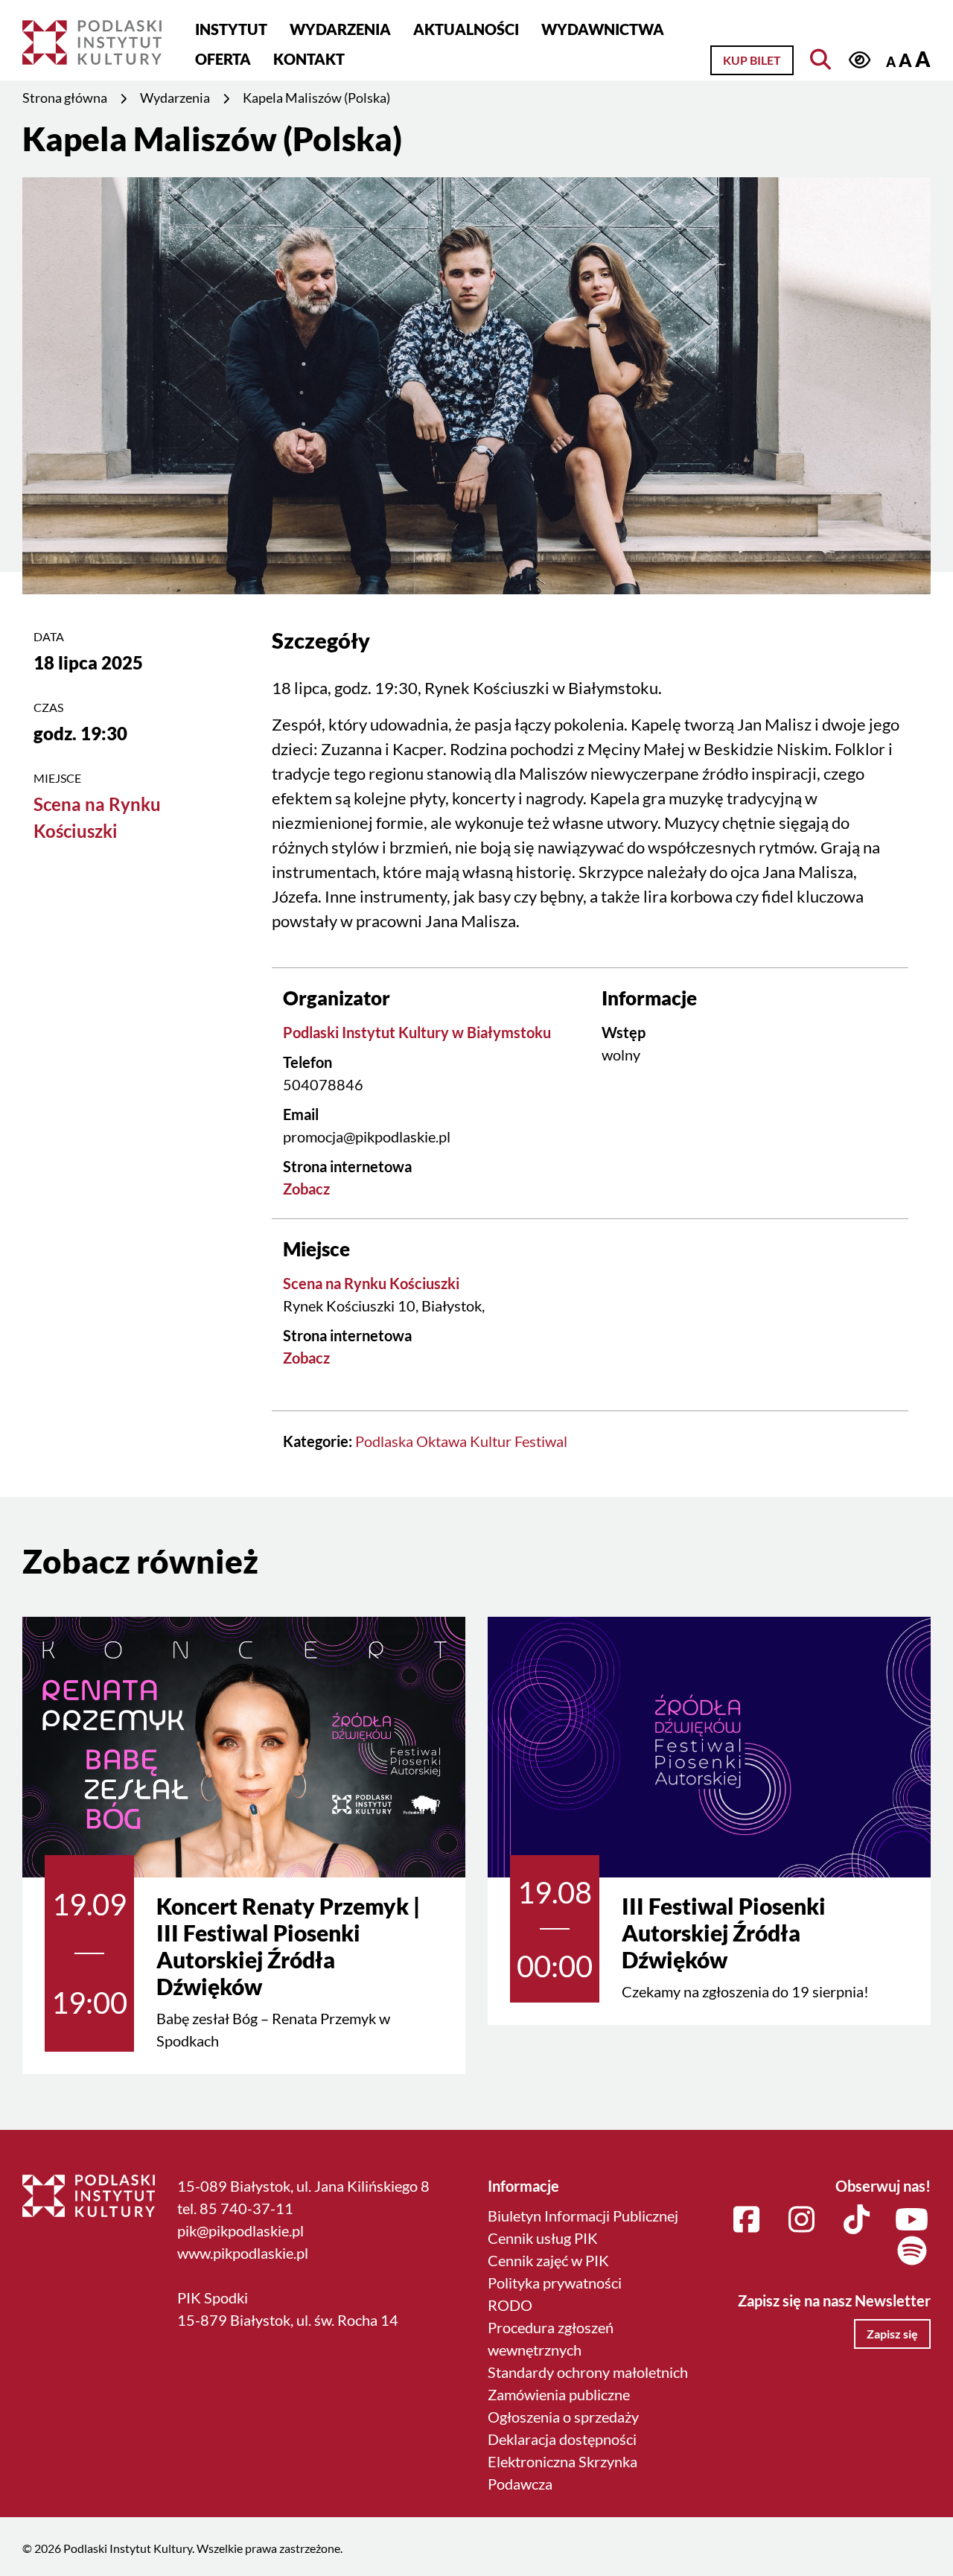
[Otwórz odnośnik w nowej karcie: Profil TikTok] (857, 2220)
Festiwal (541, 1441)
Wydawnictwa (603, 29)
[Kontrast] (860, 60)
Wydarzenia (340, 29)
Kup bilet (752, 60)
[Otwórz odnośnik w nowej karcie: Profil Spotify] (912, 2251)
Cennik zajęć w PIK (548, 2260)
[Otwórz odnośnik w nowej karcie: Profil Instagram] (802, 2220)
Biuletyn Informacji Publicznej (583, 2216)
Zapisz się (892, 2334)
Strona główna (65, 98)
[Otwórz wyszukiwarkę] (821, 60)
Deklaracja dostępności (562, 2439)
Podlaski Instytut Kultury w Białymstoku (417, 1032)
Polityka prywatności (555, 2283)
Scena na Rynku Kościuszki (371, 1283)
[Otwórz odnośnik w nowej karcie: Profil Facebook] (747, 2220)
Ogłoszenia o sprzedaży (563, 2417)
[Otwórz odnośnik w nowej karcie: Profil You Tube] (912, 2220)
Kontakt (309, 59)
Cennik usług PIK (543, 2238)
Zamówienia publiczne (559, 2394)
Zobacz (306, 1189)
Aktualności (466, 29)
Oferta (223, 59)
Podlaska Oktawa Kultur (433, 1441)
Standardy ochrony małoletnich (588, 2372)
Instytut (231, 29)
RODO (510, 2305)
